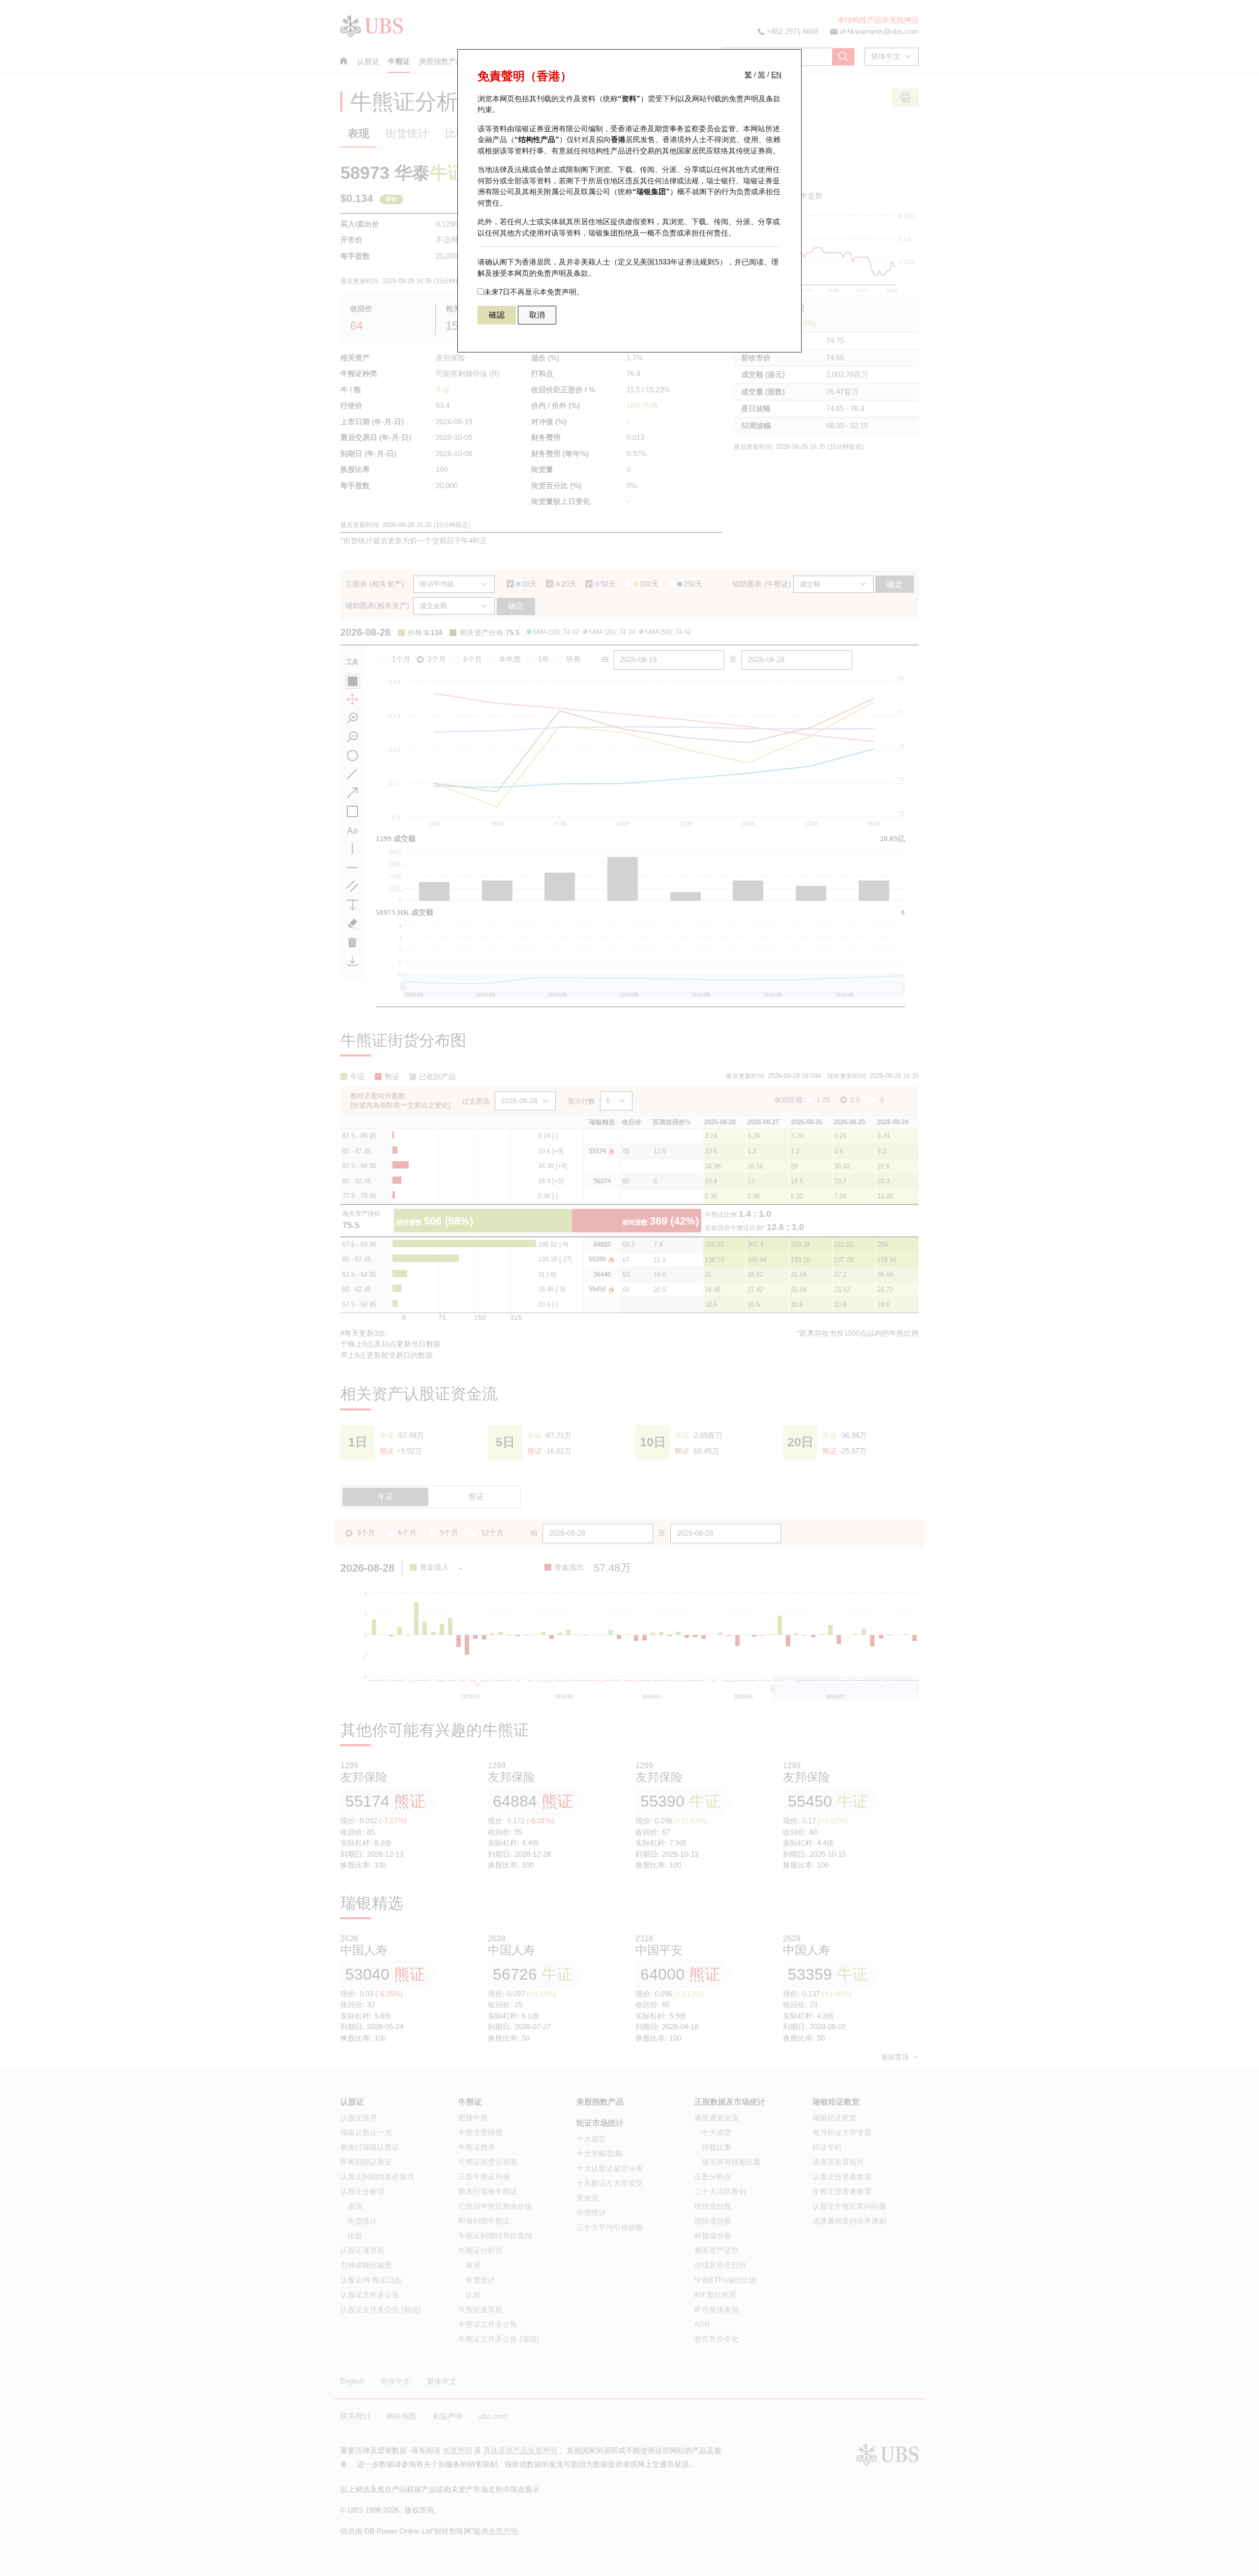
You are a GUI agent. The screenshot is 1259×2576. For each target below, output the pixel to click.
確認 (497, 315)
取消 (537, 315)
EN (776, 74)
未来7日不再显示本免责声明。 (534, 292)
